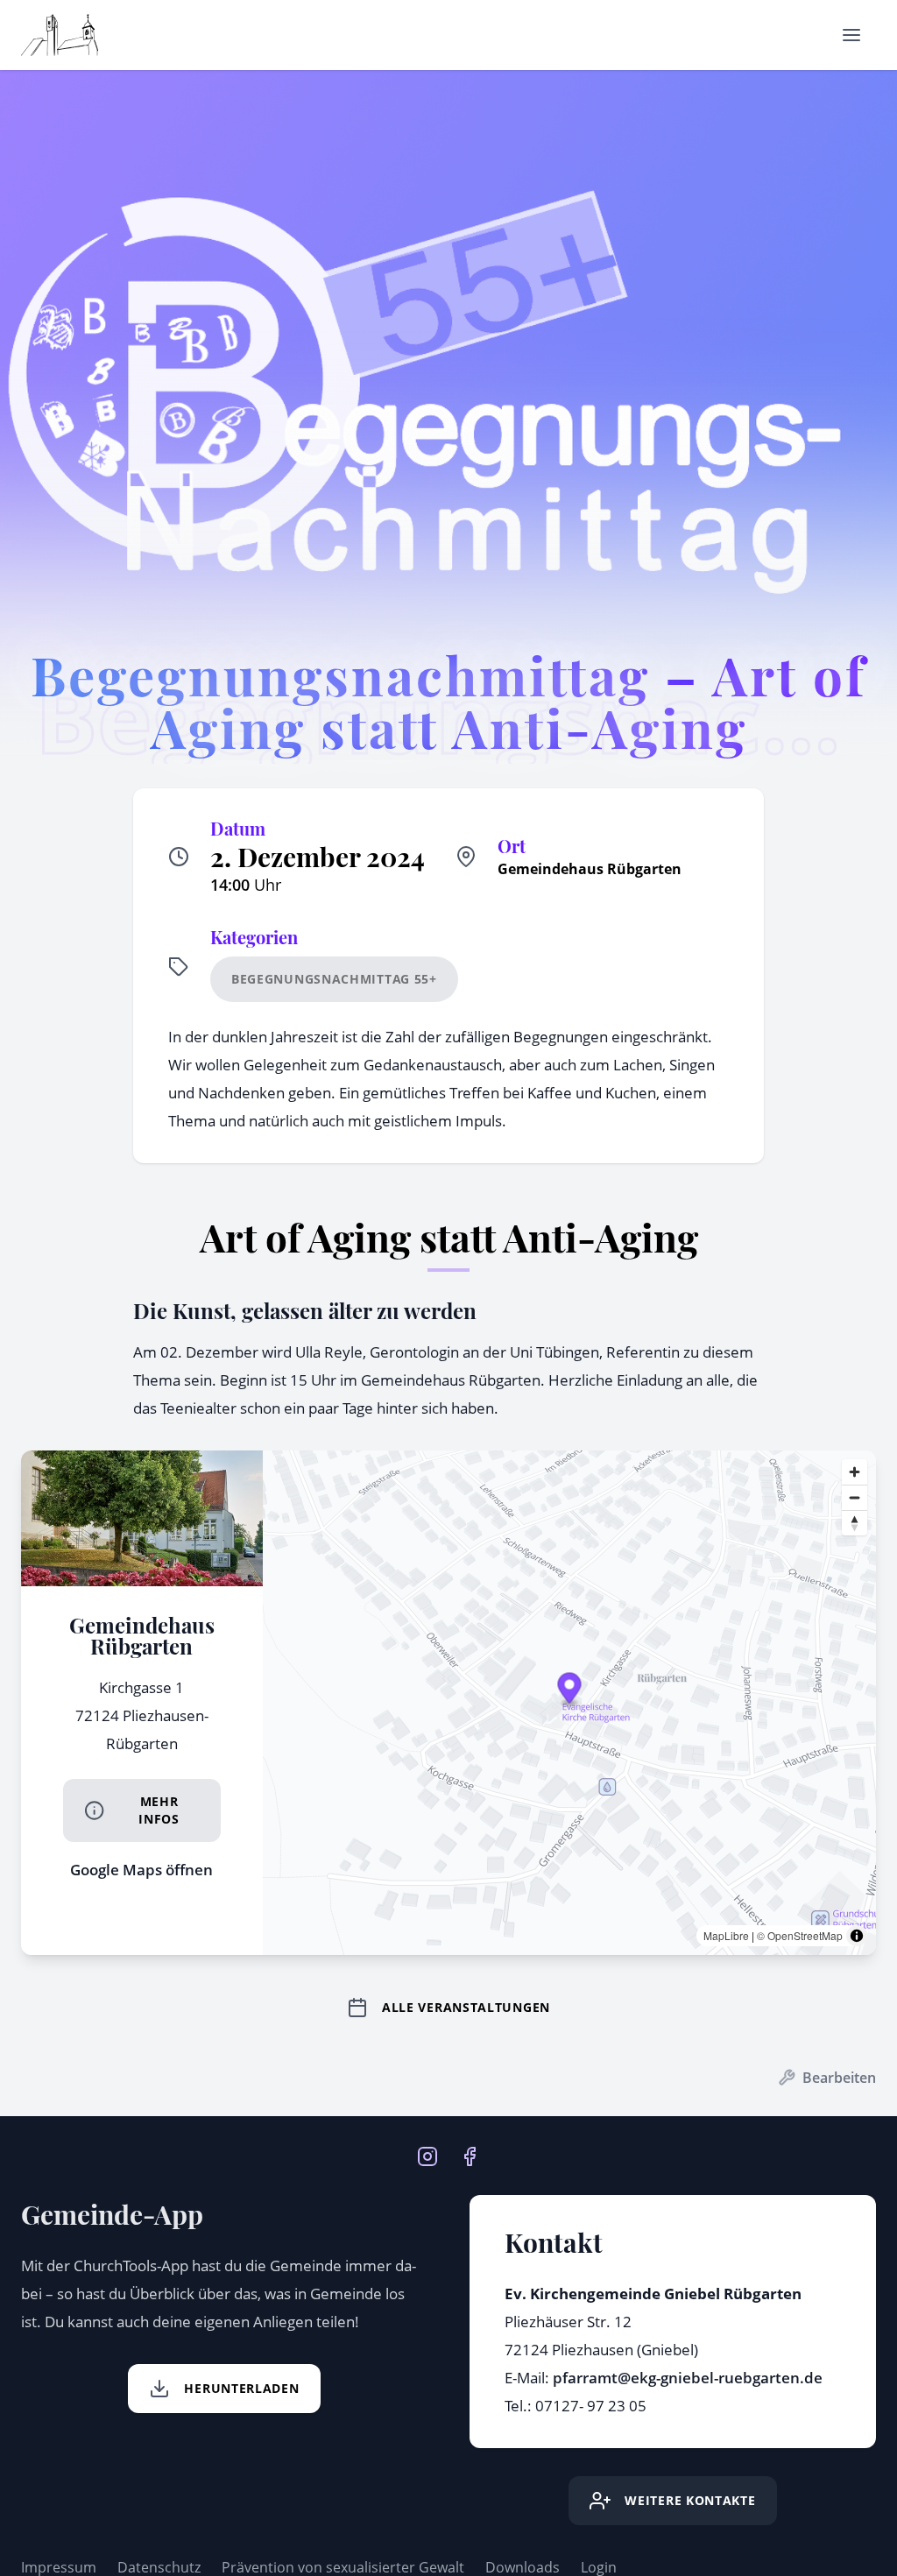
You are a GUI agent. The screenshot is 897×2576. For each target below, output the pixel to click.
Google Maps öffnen (141, 1870)
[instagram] (427, 2155)
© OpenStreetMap (800, 1935)
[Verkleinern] (855, 1497)
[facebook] (470, 2155)
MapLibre (726, 1935)
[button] (569, 1691)
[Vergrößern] (855, 1472)
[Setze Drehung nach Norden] (855, 1523)
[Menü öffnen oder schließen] (851, 35)
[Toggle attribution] (857, 1936)
